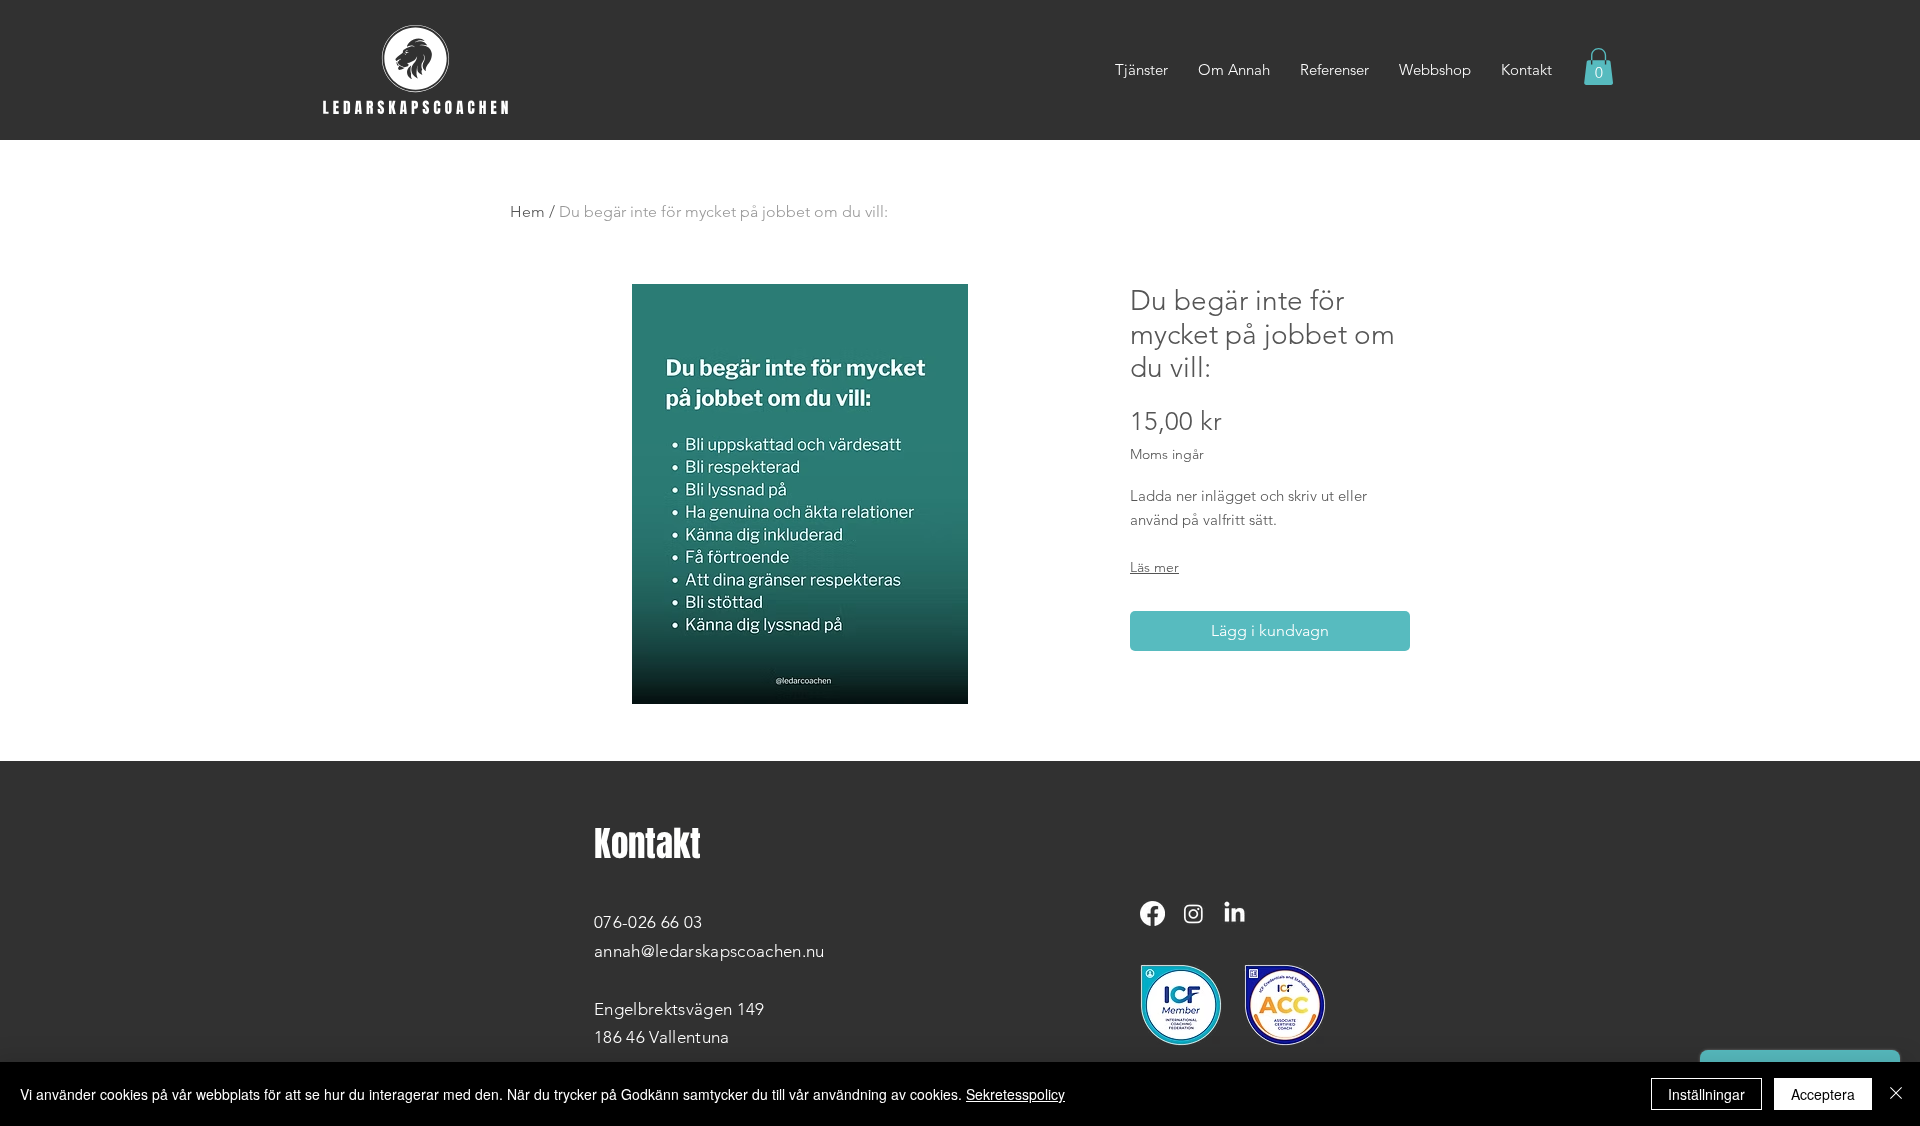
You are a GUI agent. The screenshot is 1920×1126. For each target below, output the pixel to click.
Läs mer (1154, 567)
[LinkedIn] (1234, 913)
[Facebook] (1152, 913)
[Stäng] (1896, 1094)
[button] (1598, 66)
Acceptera (1823, 1094)
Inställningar (1706, 1094)
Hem (527, 211)
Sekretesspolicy (1015, 1094)
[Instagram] (1193, 913)
